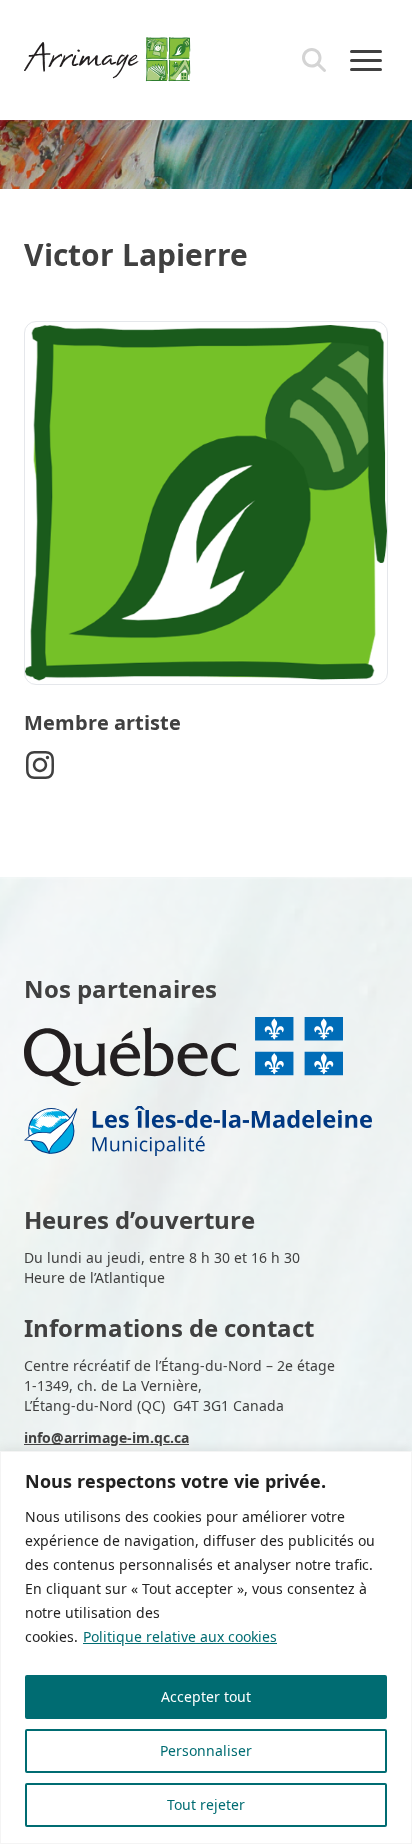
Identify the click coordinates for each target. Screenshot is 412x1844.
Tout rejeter (206, 1804)
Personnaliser (206, 1750)
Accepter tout (206, 1696)
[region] (206, 1647)
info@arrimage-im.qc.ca (106, 1437)
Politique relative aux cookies (180, 1636)
